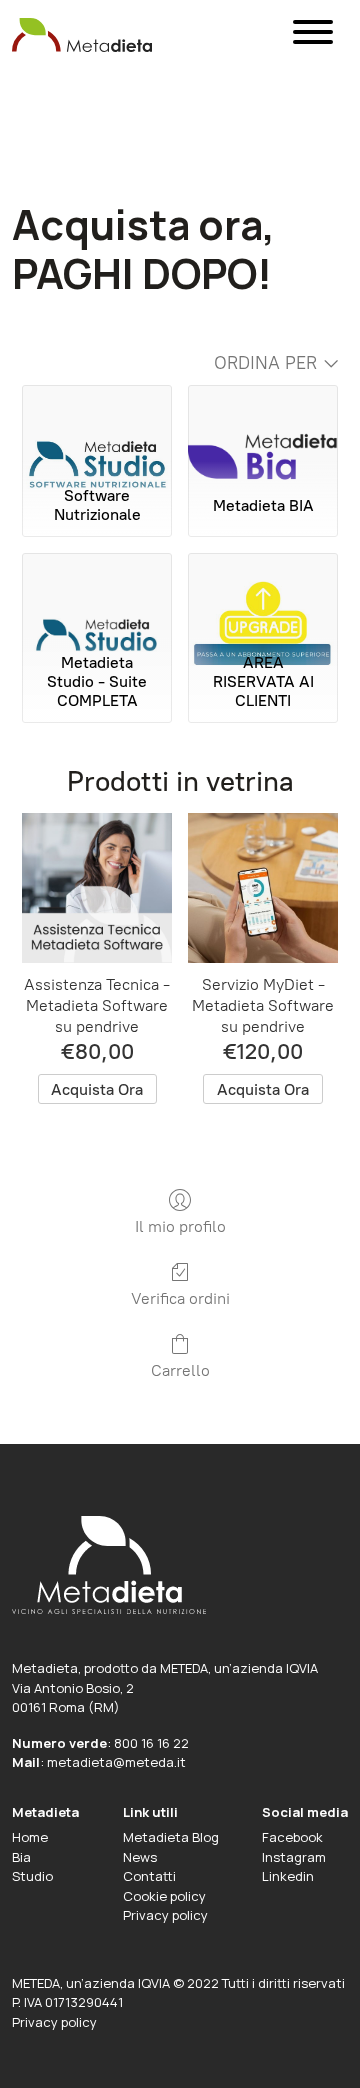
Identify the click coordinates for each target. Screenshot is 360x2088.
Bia (21, 1857)
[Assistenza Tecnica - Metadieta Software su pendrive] (97, 888)
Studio (32, 1876)
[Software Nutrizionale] (97, 431)
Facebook (292, 1837)
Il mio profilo (180, 1226)
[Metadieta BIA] (263, 431)
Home (30, 1837)
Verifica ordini (180, 1298)
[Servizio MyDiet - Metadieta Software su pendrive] (263, 888)
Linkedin (288, 1876)
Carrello (180, 1370)
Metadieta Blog (171, 1837)
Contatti (149, 1876)
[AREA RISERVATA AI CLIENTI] (263, 599)
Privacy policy (165, 1915)
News (140, 1857)
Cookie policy (164, 1896)
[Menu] (313, 35)
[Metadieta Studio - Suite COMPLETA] (97, 599)
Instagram (294, 1857)
